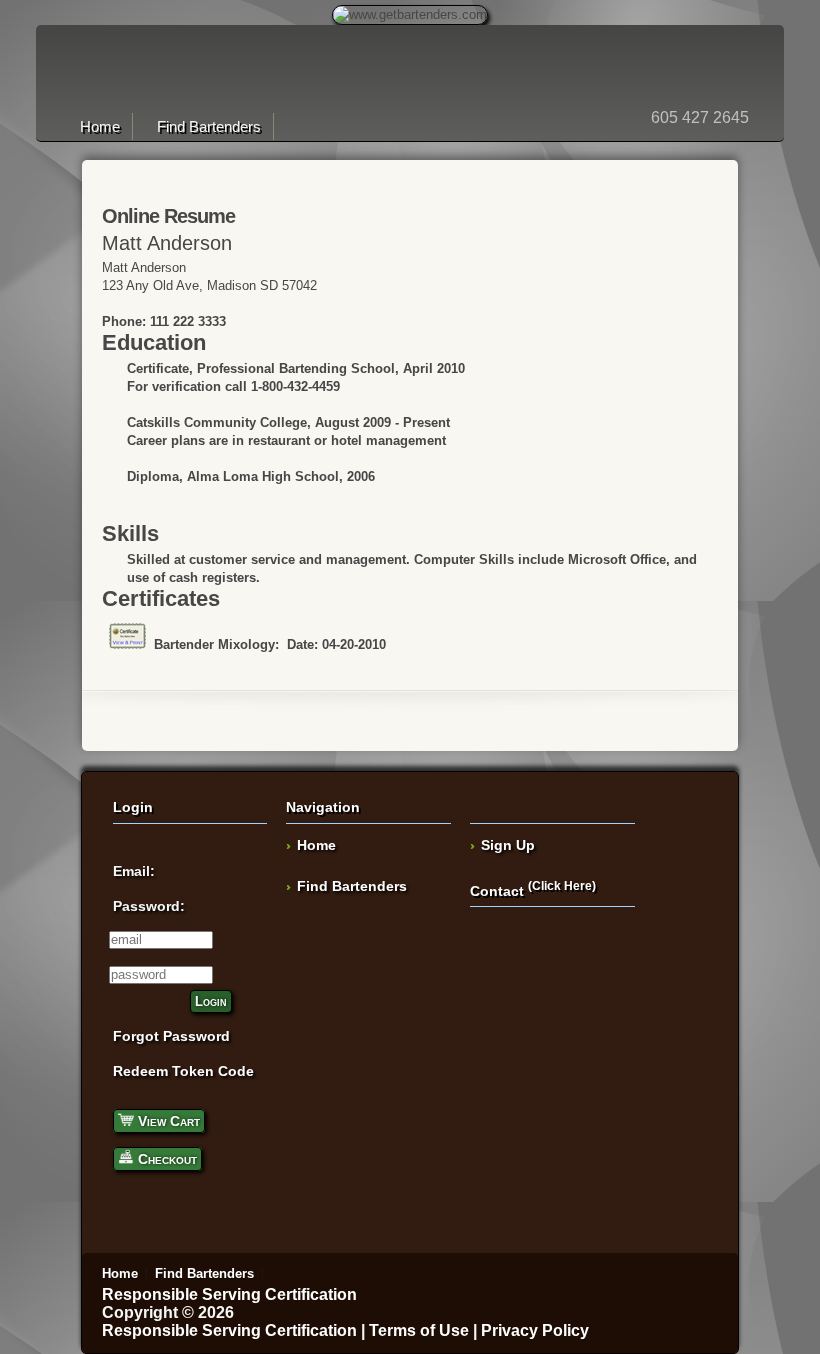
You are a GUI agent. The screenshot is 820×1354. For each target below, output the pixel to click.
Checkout (165, 1159)
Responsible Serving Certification (229, 1294)
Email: (134, 871)
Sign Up (508, 845)
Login (211, 1001)
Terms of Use (419, 1330)
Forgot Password (171, 1036)
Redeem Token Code (183, 1071)
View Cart (167, 1121)
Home (100, 126)
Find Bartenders (209, 126)
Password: (149, 906)
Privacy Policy (535, 1330)
